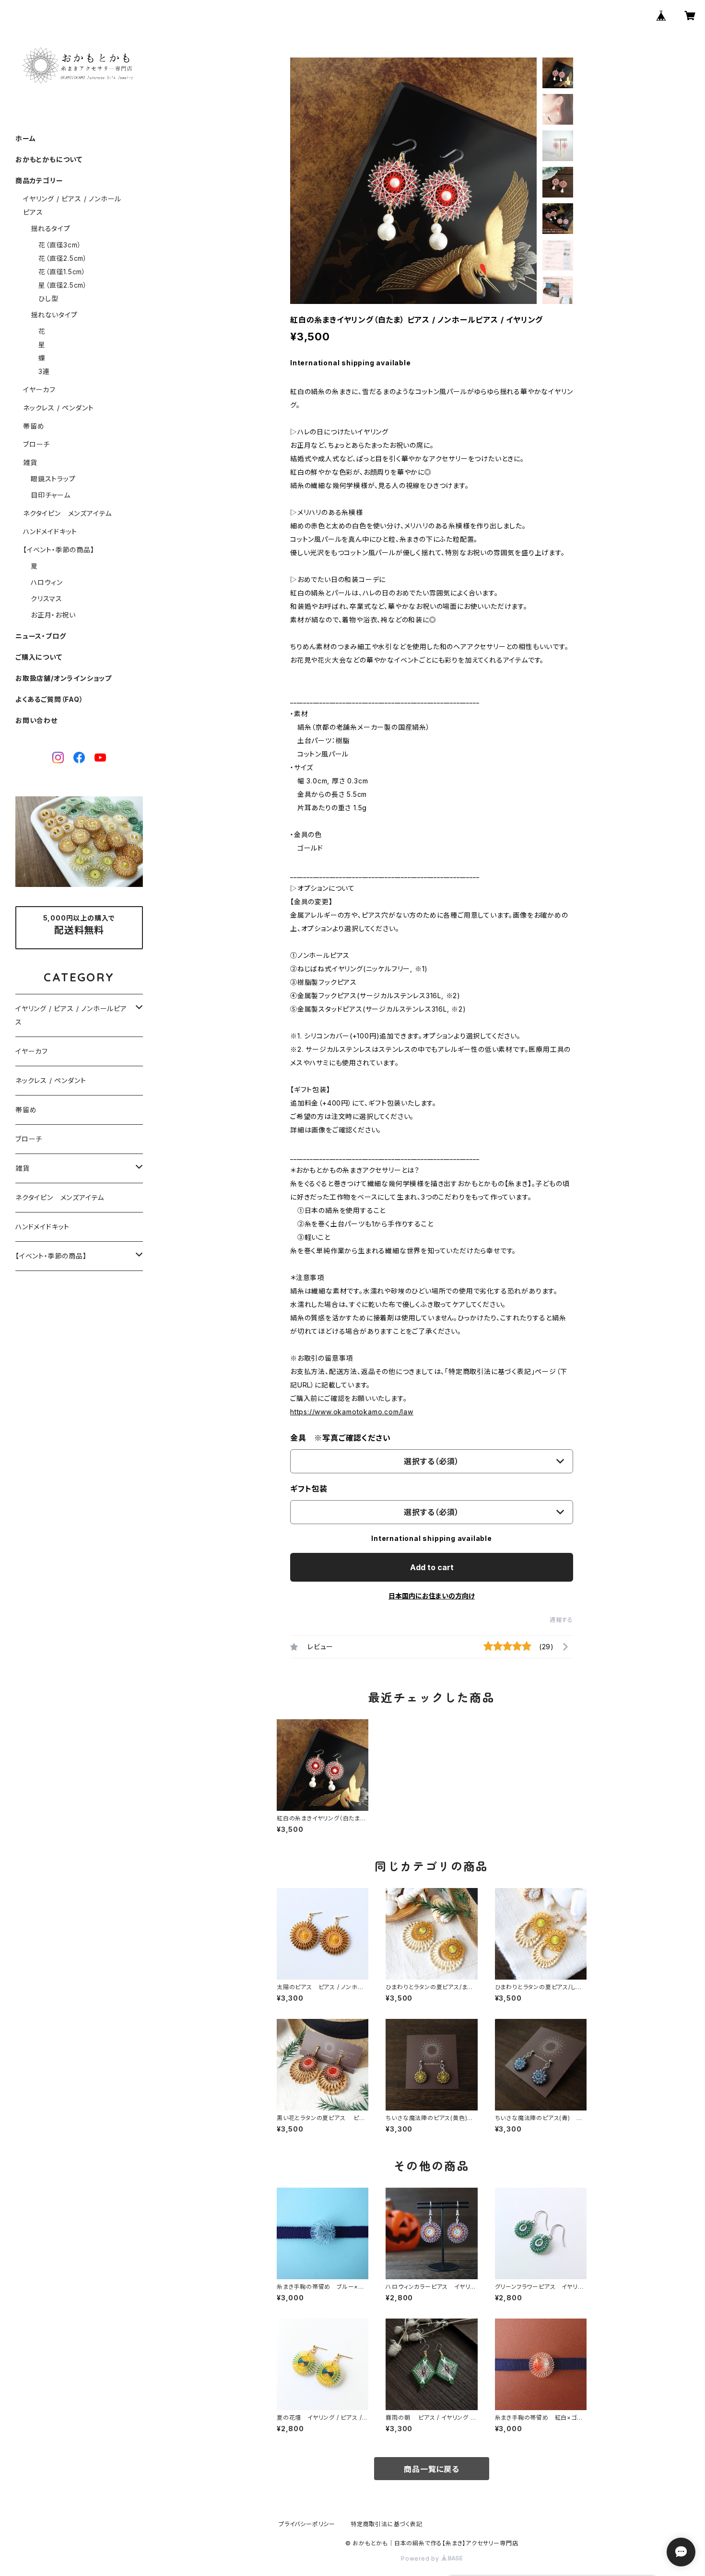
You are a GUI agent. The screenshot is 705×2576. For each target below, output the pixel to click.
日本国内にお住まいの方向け (432, 1596)
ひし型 (48, 298)
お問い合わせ (36, 720)
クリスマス (47, 599)
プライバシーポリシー (307, 2524)
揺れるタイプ (51, 228)
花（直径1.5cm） (62, 272)
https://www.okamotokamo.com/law (352, 1412)
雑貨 (30, 462)
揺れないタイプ (54, 315)
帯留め (34, 426)
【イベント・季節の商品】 (59, 550)
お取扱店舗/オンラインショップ (64, 678)
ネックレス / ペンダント (58, 408)
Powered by (421, 2559)
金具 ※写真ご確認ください (340, 1438)
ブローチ (36, 444)
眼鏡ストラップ (53, 479)
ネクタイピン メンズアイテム (67, 513)
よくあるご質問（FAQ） (49, 699)
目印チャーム (51, 495)
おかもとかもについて (49, 159)
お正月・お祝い (53, 615)
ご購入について (39, 657)
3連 (44, 371)
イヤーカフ (39, 390)
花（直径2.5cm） (63, 258)
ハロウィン (47, 582)
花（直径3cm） (60, 245)
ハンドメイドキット (50, 531)
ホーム (25, 138)
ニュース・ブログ (41, 636)
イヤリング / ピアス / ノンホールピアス (71, 1015)
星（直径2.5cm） (63, 285)
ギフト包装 (309, 1489)
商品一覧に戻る (432, 2469)
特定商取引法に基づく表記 (387, 2524)
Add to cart (432, 1567)
